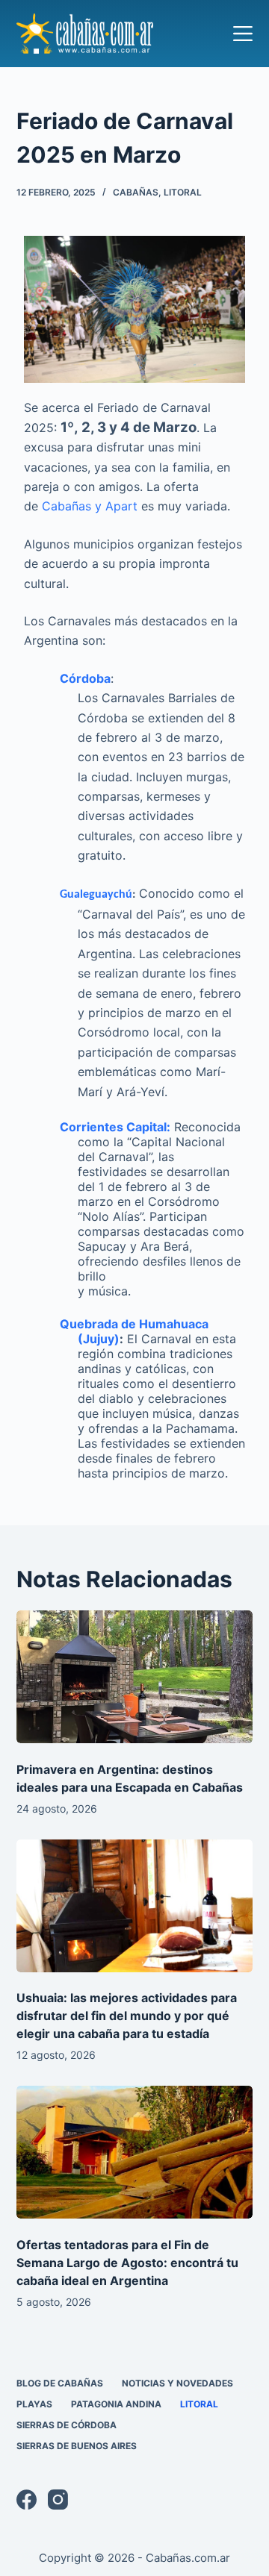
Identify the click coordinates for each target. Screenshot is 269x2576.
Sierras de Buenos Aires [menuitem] (77, 2446)
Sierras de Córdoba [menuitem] (67, 2425)
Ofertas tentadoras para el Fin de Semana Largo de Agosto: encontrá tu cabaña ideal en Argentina (127, 2263)
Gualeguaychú (96, 895)
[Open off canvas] (243, 34)
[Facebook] (27, 2500)
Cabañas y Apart (90, 506)
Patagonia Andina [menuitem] (116, 2404)
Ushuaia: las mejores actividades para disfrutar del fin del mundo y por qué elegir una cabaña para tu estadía (127, 2016)
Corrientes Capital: (115, 1127)
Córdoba (85, 678)
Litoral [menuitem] (199, 2404)
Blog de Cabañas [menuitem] (60, 2383)
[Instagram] (58, 2500)
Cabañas (136, 192)
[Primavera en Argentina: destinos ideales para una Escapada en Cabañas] (135, 1677)
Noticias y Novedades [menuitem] (177, 2383)
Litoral (183, 192)
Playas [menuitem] (34, 2404)
